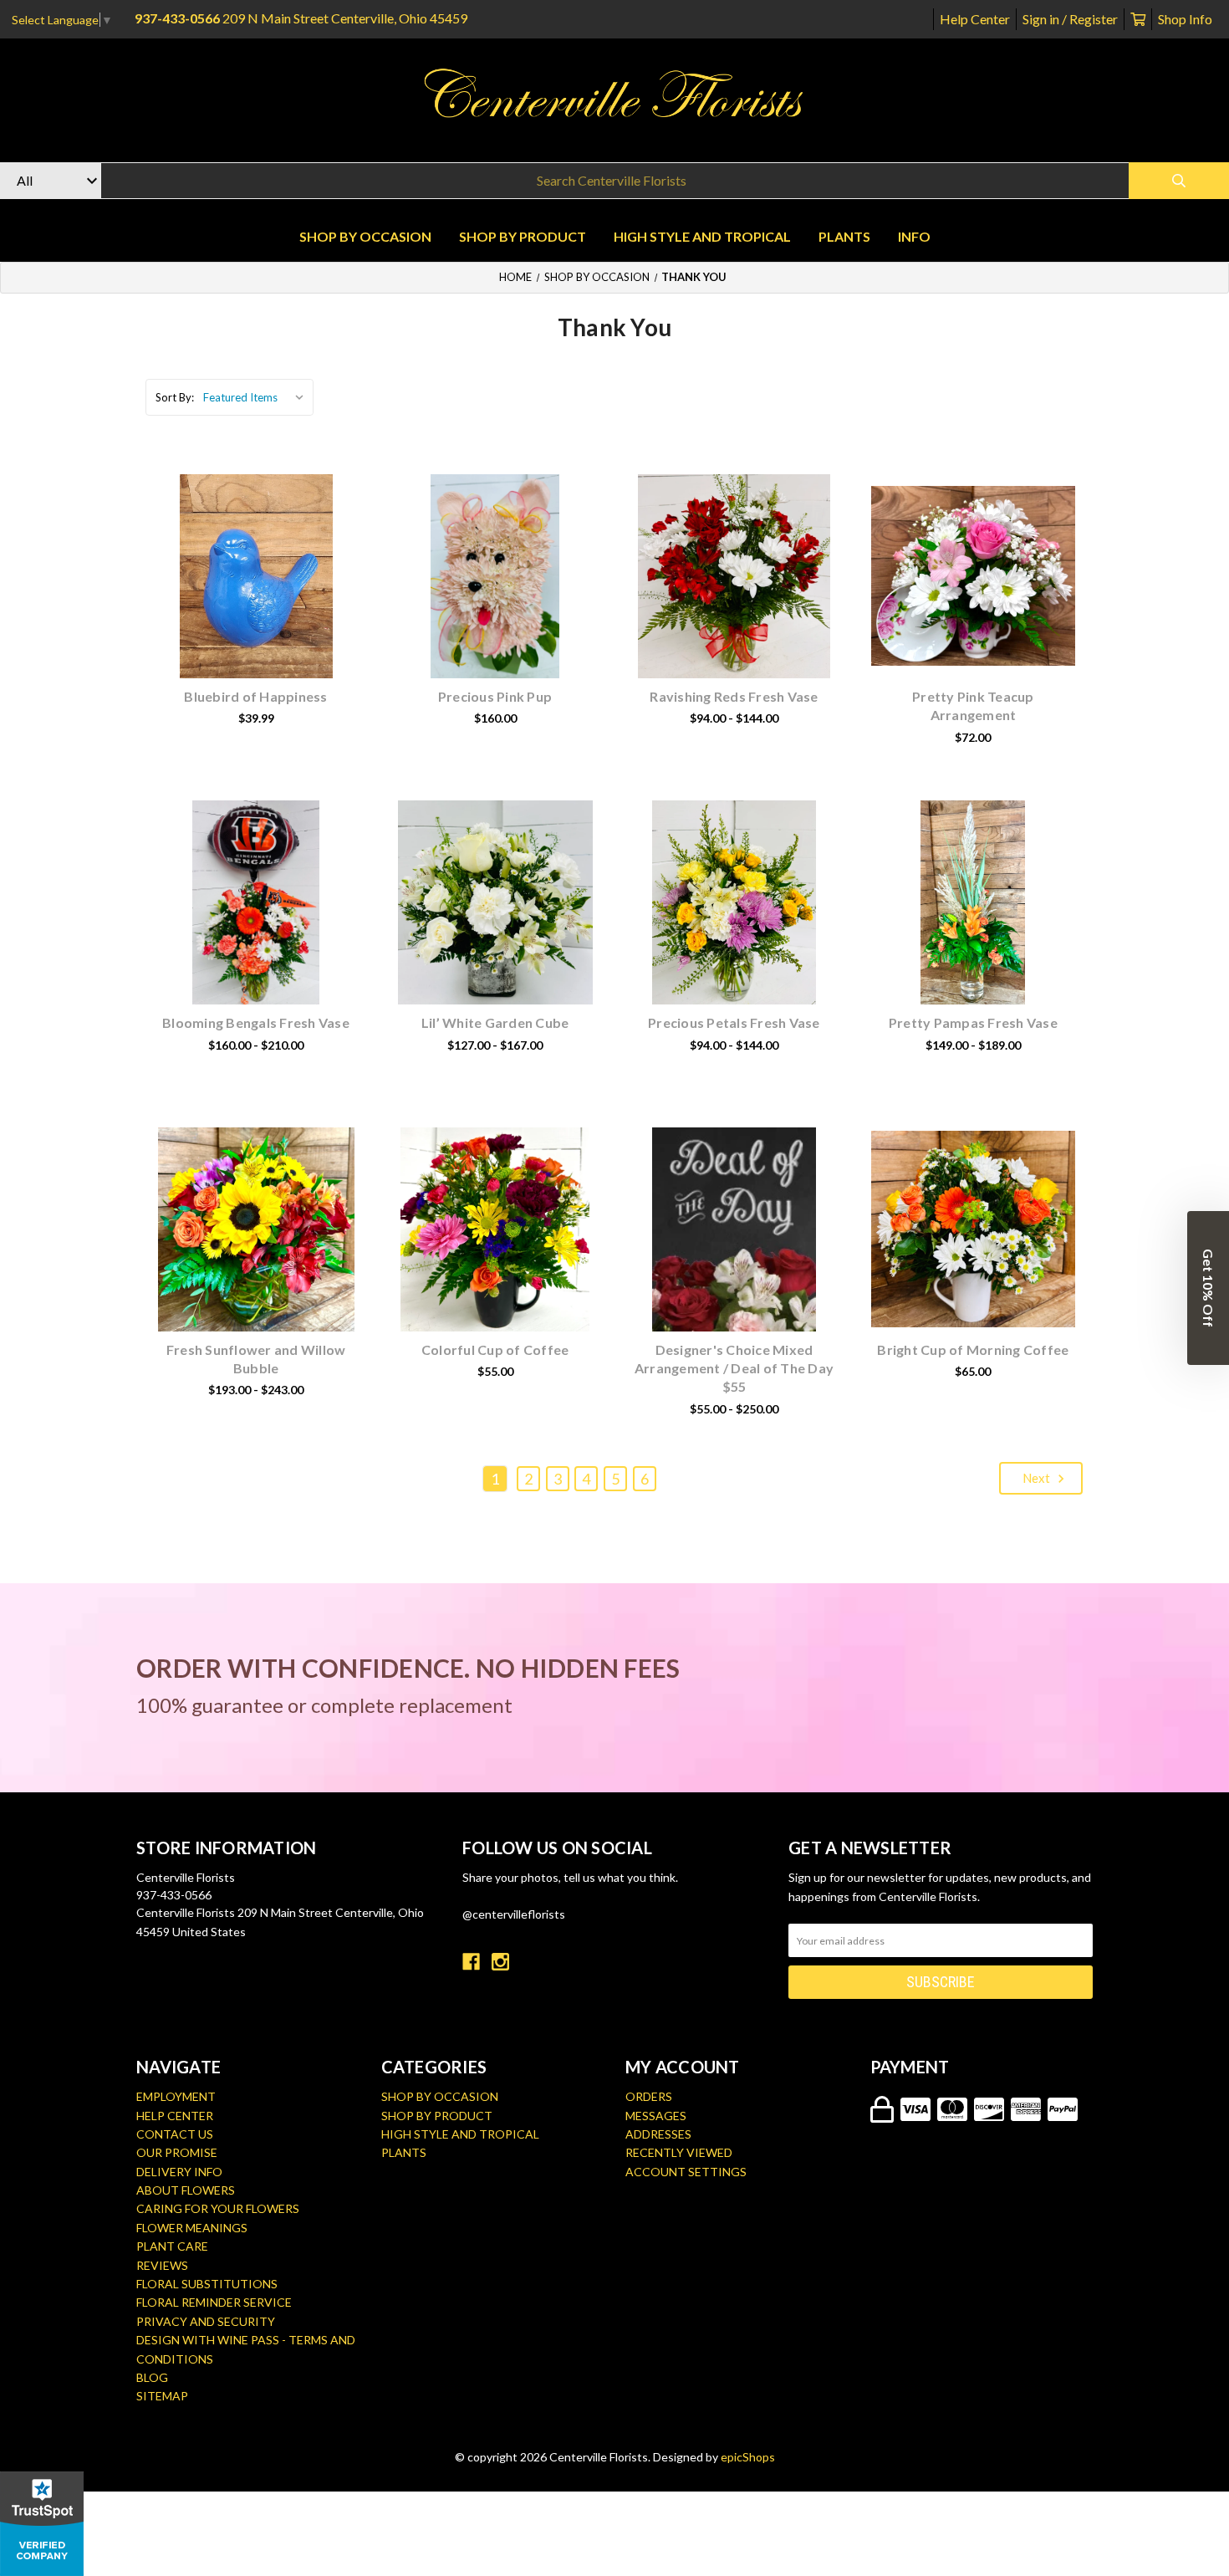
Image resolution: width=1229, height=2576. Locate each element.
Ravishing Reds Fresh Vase (734, 696)
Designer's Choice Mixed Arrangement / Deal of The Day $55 (734, 1368)
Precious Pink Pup (495, 696)
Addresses (658, 2134)
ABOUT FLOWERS (186, 2190)
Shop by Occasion (365, 236)
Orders (649, 2096)
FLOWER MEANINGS (192, 2228)
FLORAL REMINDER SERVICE (214, 2302)
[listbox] (257, 397)
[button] (1208, 1288)
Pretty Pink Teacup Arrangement (973, 705)
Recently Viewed (679, 2152)
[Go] (1179, 181)
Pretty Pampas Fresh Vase (973, 1022)
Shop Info (1185, 19)
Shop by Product (523, 236)
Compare (277, 559)
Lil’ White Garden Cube (495, 1022)
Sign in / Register (1070, 19)
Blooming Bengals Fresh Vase (256, 1022)
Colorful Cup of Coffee (495, 1349)
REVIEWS (162, 2265)
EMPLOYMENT (176, 2096)
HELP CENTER (175, 2116)
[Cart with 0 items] (1138, 19)
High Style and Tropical (702, 236)
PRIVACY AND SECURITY (206, 2321)
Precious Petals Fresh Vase (734, 1022)
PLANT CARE (172, 2246)
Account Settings (686, 2172)
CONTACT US (175, 2134)
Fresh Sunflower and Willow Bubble (256, 1359)
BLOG (152, 2377)
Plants (844, 236)
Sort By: (175, 397)
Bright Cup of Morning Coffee (973, 1349)
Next (1038, 1478)
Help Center (975, 19)
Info (914, 236)
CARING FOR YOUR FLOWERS (218, 2208)
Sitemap (162, 2396)
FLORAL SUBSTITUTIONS (207, 2284)
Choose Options (266, 602)
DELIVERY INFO (179, 2172)
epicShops (748, 2457)
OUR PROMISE (177, 2152)
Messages (656, 2116)
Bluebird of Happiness (255, 696)
